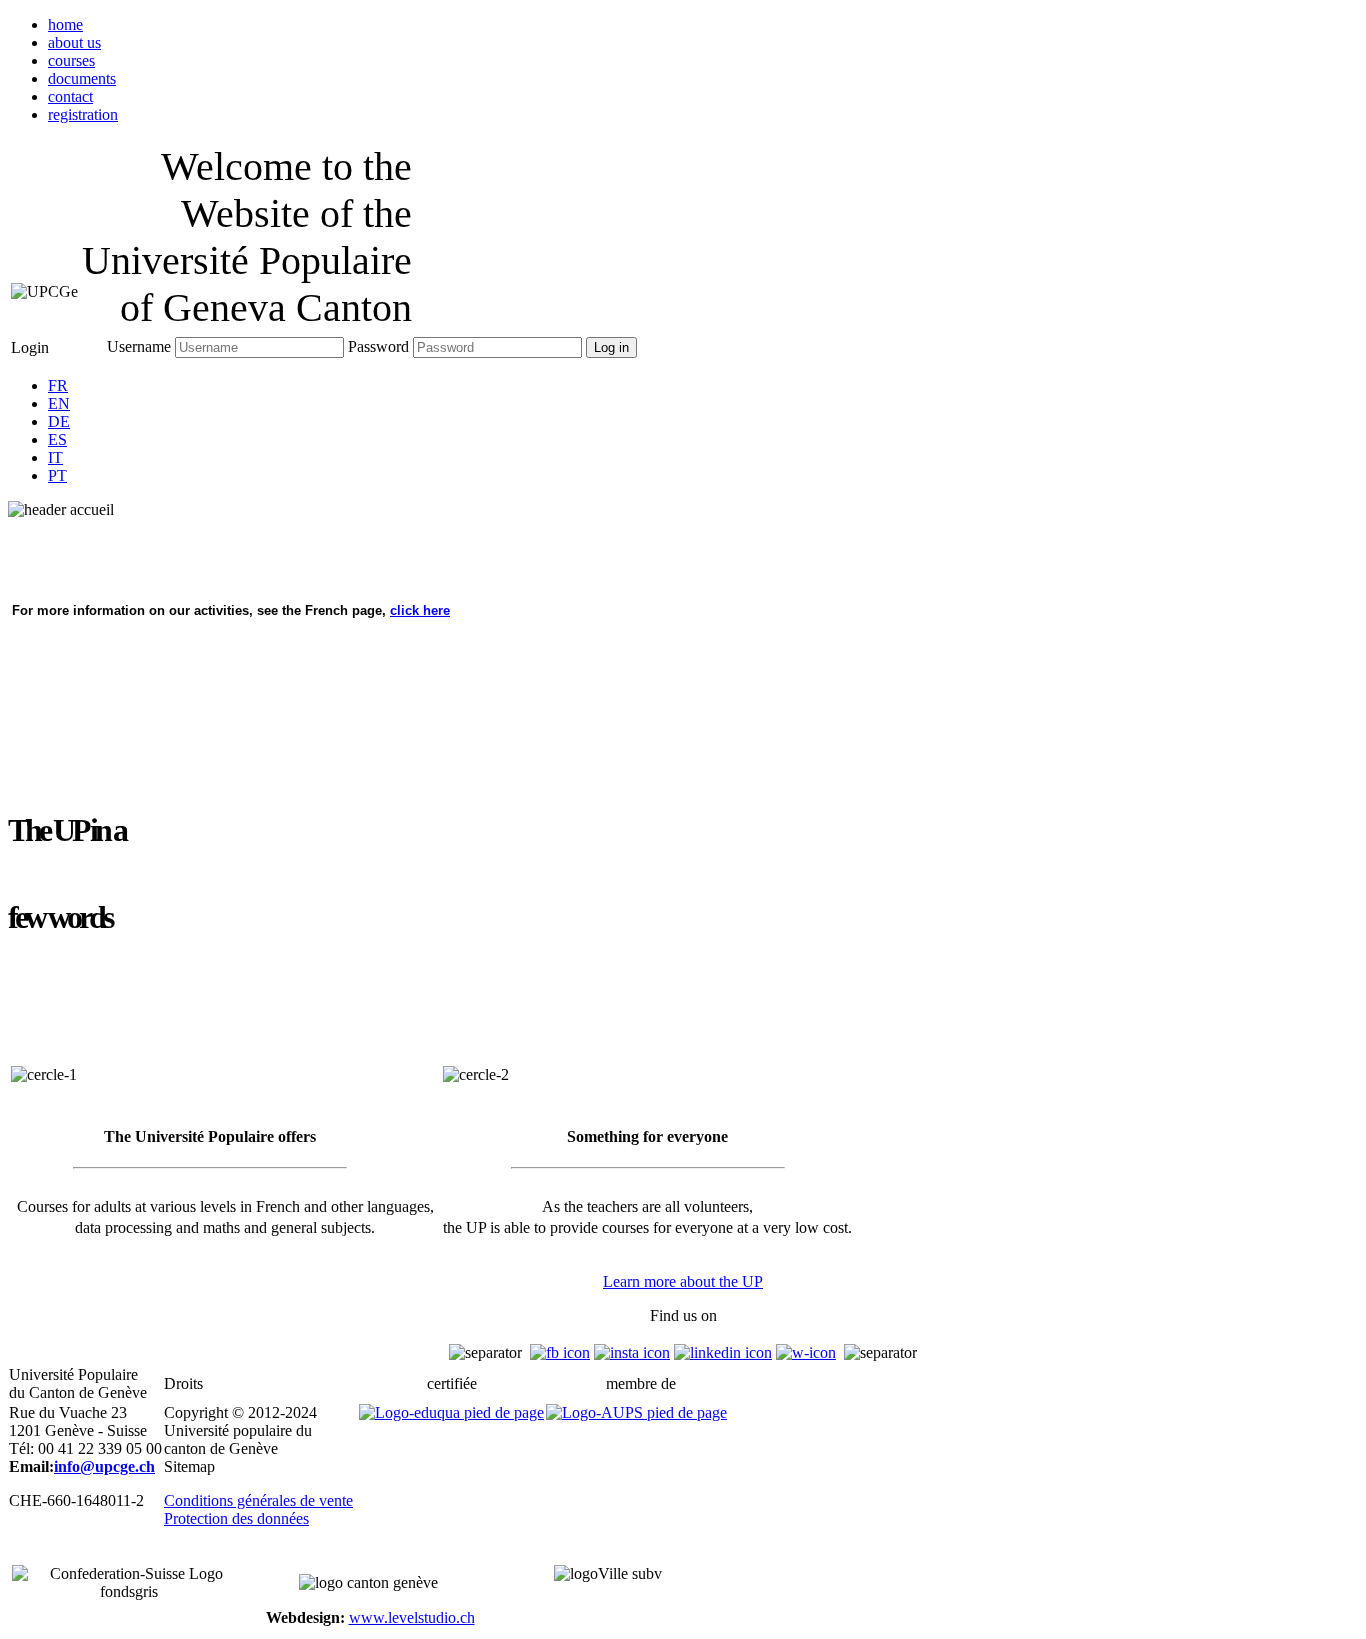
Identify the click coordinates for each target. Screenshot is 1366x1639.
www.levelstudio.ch (412, 1617)
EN (59, 403)
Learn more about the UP (683, 1281)
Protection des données (236, 1518)
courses (71, 60)
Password (378, 346)
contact (70, 96)
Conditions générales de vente (258, 1500)
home (65, 24)
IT (55, 457)
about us (74, 42)
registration (83, 114)
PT (57, 475)
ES (57, 439)
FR (58, 385)
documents (82, 78)
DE (59, 421)
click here (420, 610)
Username (139, 346)
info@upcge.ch (104, 1466)
